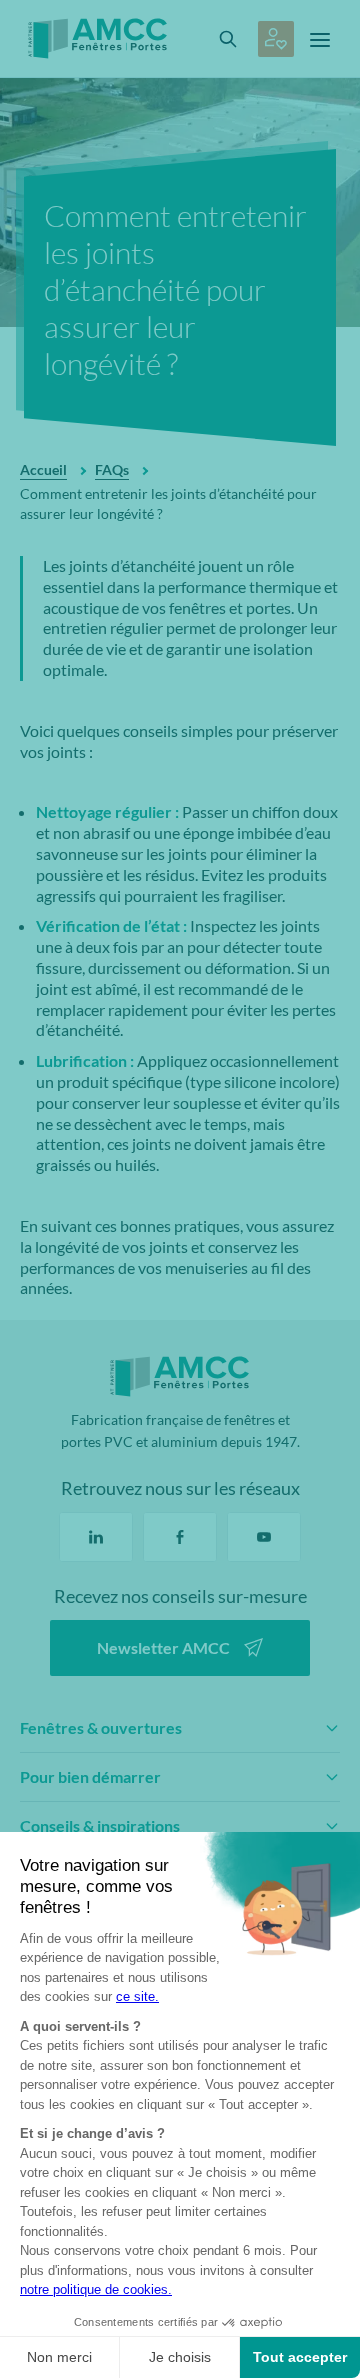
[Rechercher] (228, 39)
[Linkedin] (96, 1537)
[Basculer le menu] (320, 39)
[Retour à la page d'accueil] (180, 1376)
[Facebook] (180, 1537)
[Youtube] (264, 1537)
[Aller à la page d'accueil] (103, 38)
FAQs (112, 469)
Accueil (43, 469)
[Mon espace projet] (276, 39)
